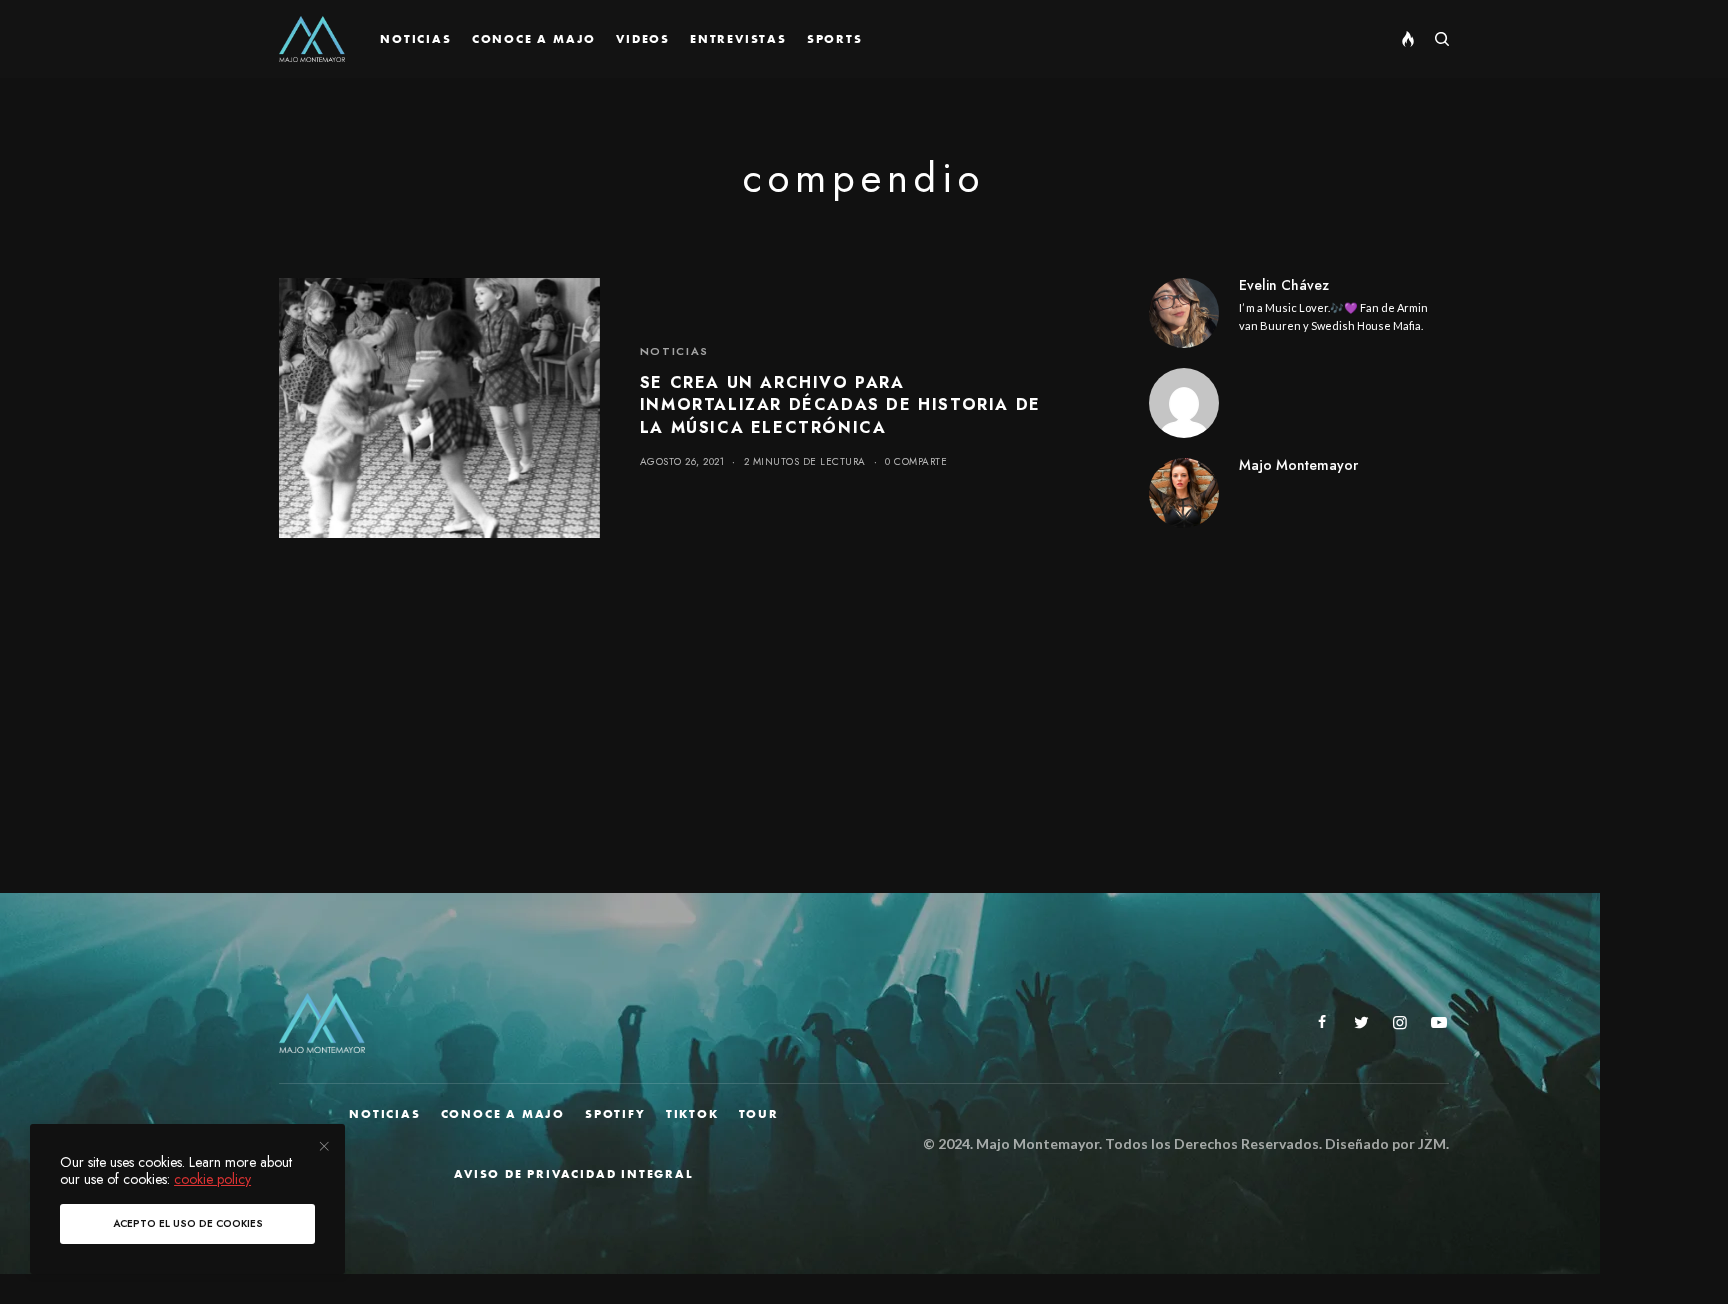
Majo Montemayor (1298, 465)
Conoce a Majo (503, 1114)
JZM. (1432, 1143)
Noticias (674, 351)
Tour (759, 1114)
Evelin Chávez (1284, 285)
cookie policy (212, 1179)
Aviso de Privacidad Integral (573, 1174)
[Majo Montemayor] (312, 39)
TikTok (692, 1114)
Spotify (615, 1114)
